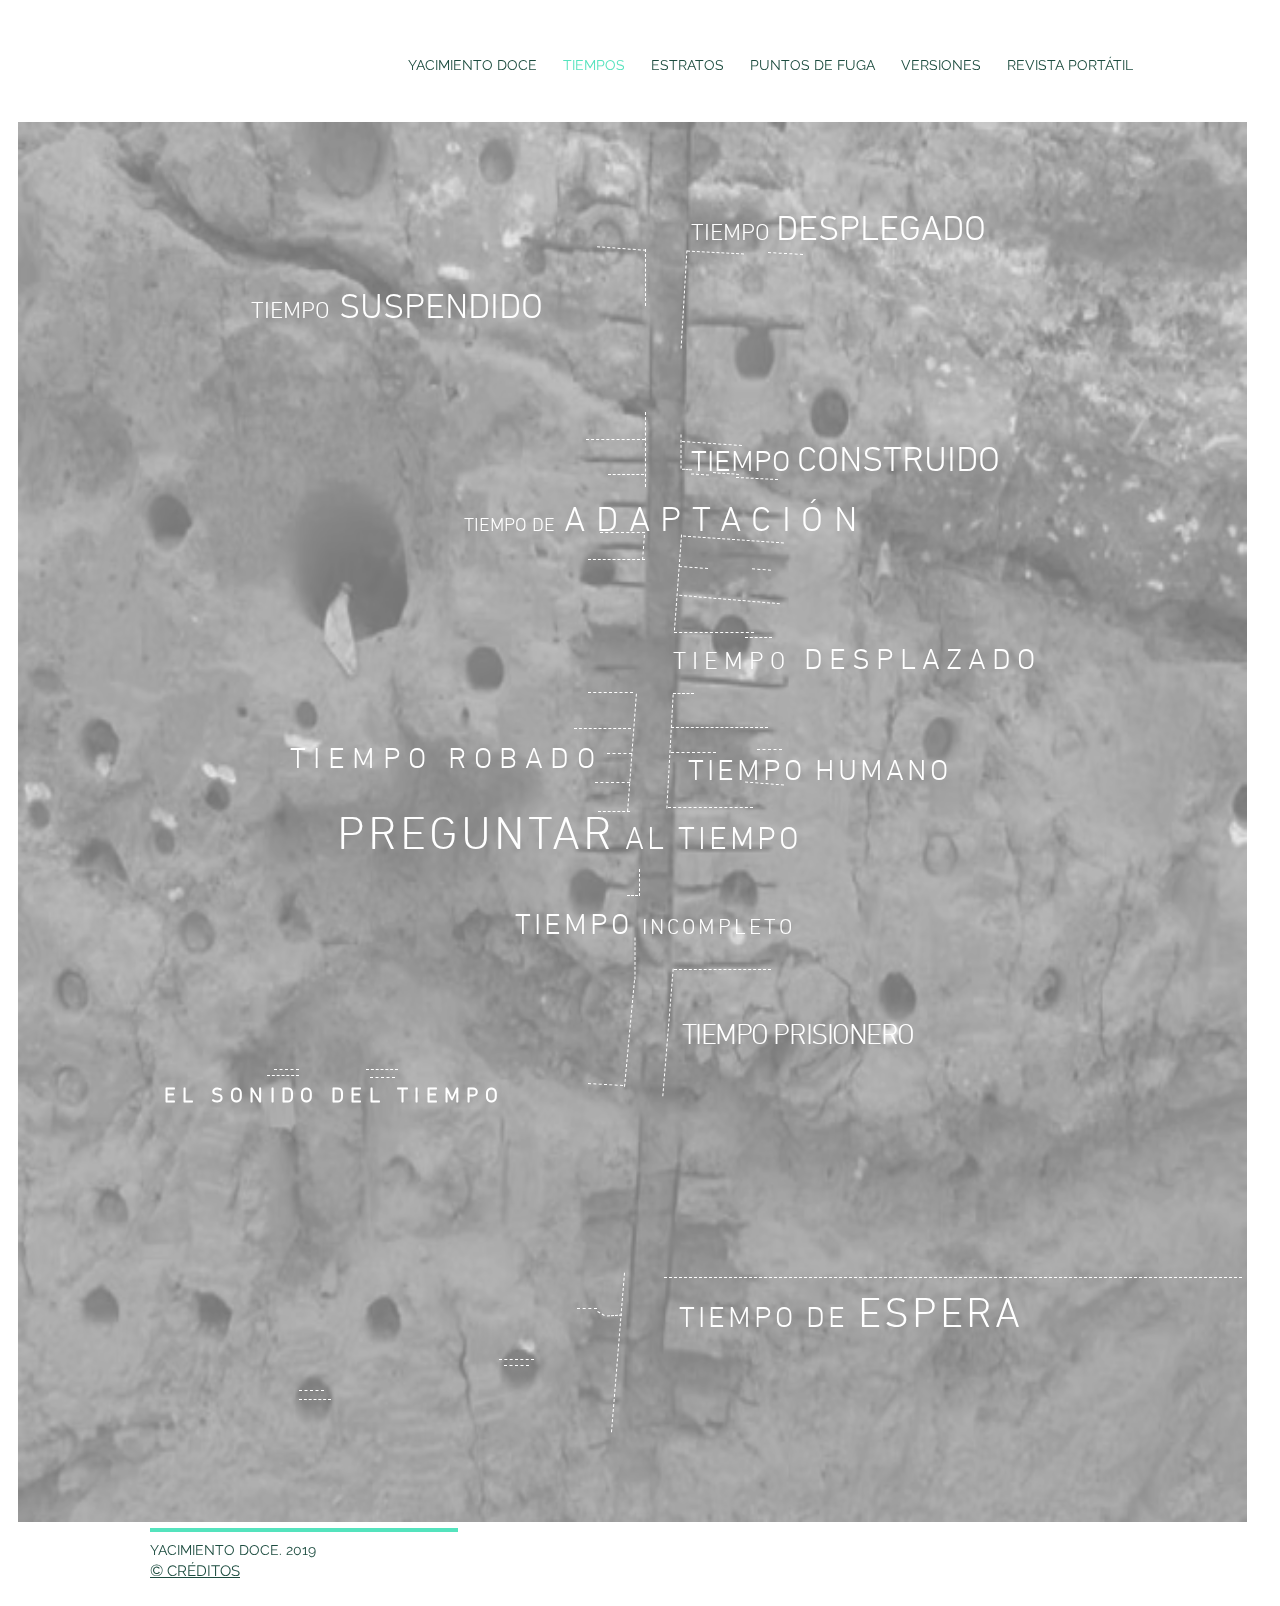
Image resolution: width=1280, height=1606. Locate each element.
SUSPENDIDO (401, 309)
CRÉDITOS (203, 1571)
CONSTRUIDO (850, 462)
